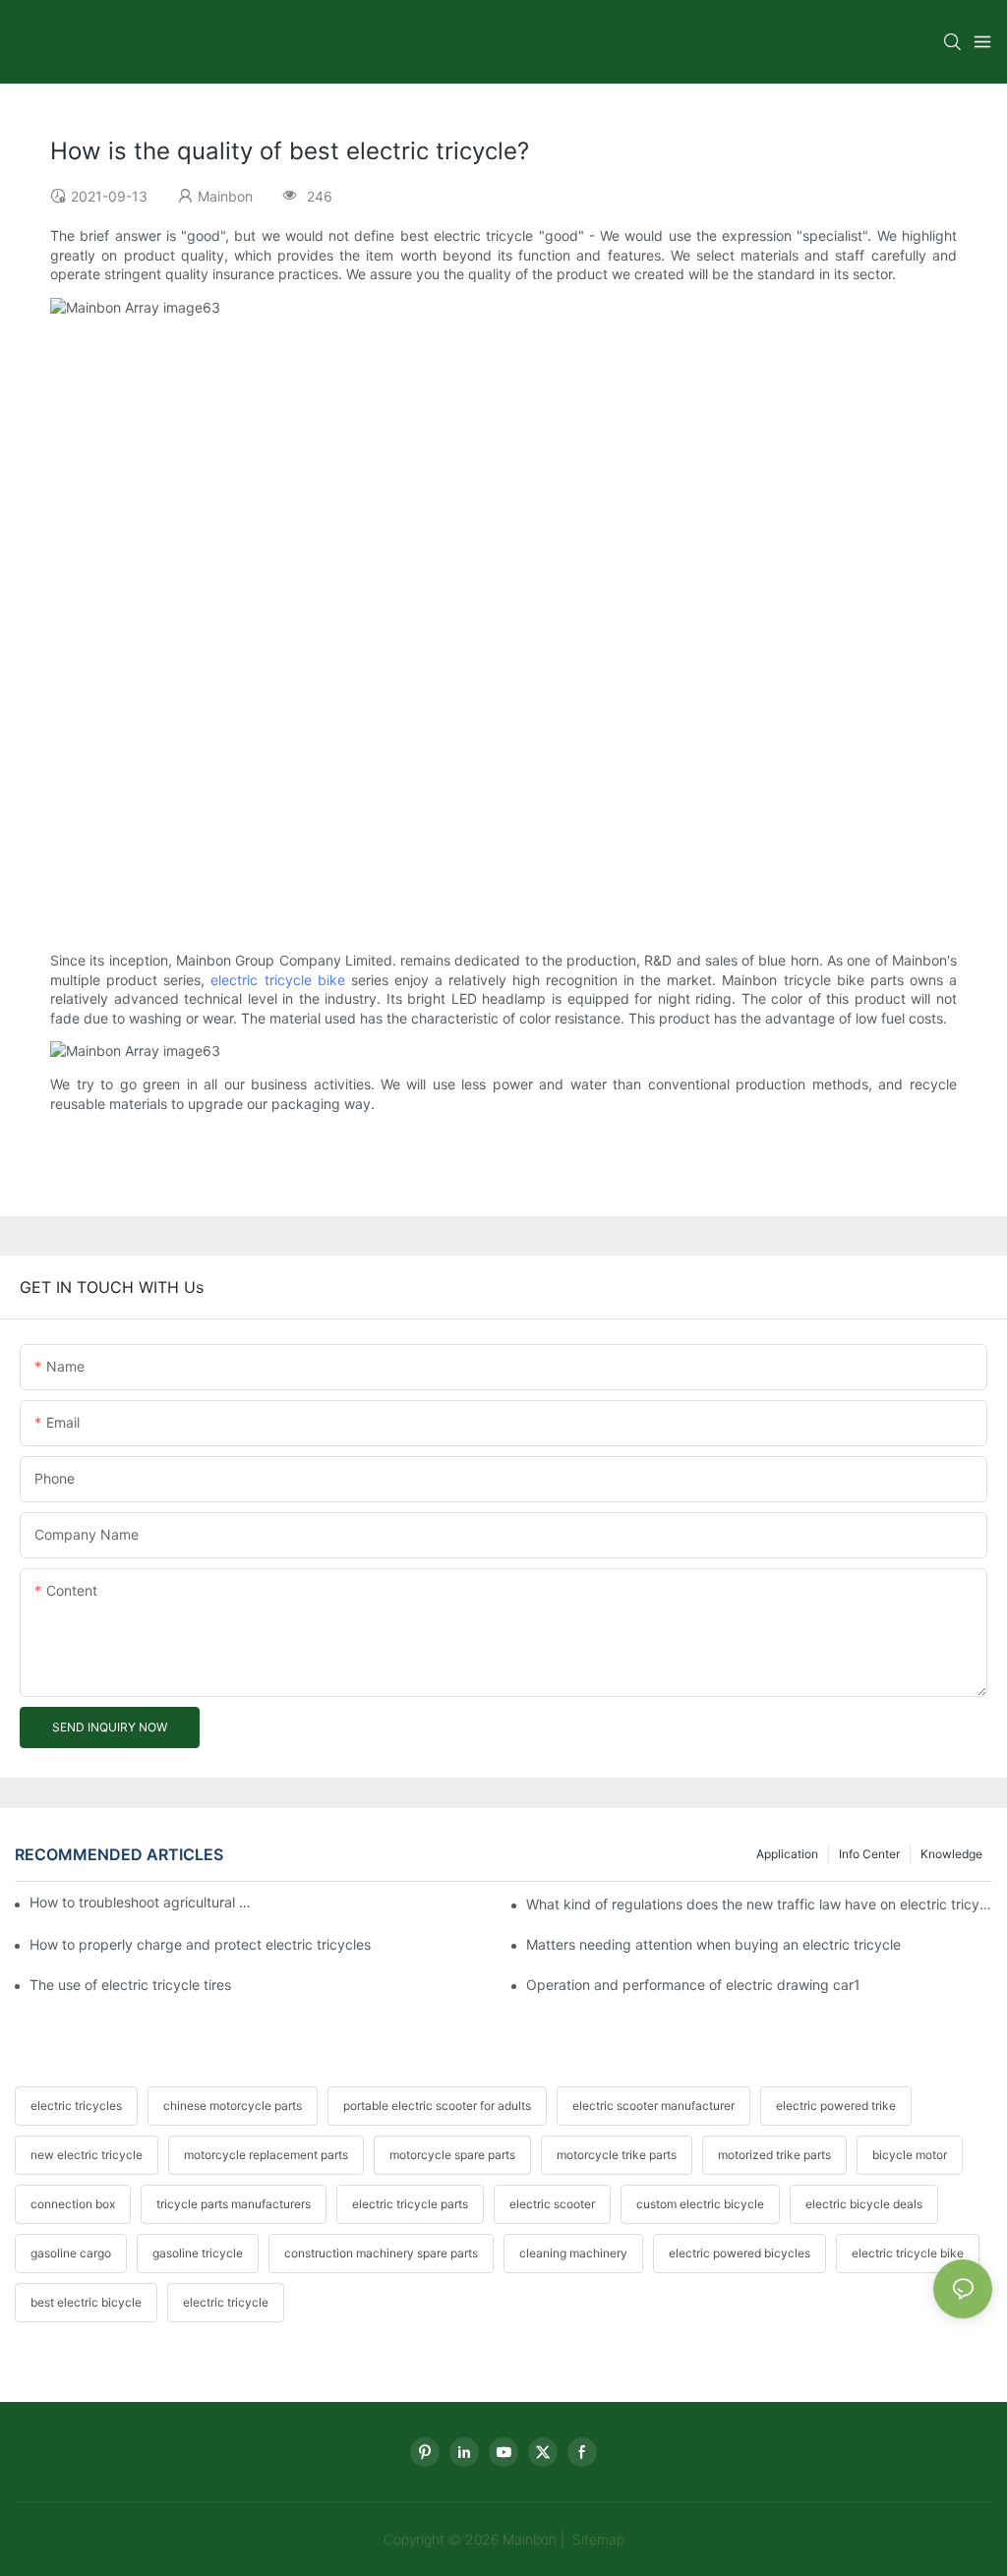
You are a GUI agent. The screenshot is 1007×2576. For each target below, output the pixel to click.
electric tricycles (76, 2106)
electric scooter (552, 2204)
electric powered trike (836, 2106)
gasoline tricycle (198, 2253)
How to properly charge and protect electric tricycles (200, 1944)
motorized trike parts (774, 2155)
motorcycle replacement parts (266, 2155)
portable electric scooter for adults (437, 2106)
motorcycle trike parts (617, 2155)
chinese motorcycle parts (233, 2106)
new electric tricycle (87, 2155)
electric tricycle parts (410, 2204)
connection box (73, 2204)
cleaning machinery (573, 2253)
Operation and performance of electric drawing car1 (693, 1985)
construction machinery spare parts (381, 2253)
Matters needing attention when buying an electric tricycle (713, 1944)
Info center (869, 1854)
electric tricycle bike (277, 980)
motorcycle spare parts (452, 2155)
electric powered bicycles (740, 2253)
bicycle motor (910, 2155)
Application (787, 1854)
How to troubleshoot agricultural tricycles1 (142, 1902)
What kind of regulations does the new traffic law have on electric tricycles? (759, 1904)
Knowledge (951, 1854)
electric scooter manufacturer (653, 2106)
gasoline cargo (71, 2253)
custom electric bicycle (700, 2204)
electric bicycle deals (864, 2204)
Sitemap (596, 2539)
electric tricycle (226, 2302)
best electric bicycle (86, 2302)
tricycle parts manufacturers (234, 2204)
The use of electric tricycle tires (130, 1985)
